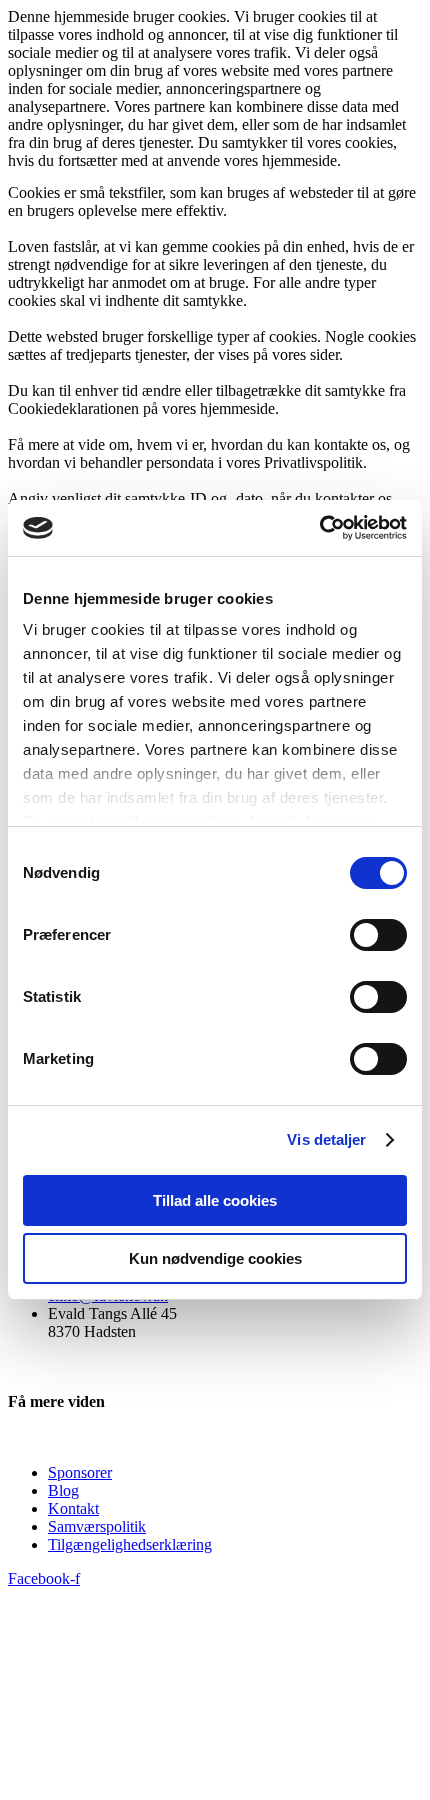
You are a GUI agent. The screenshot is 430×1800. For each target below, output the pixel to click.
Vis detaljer (326, 1139)
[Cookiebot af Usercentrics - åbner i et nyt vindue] (319, 528)
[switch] (378, 935)
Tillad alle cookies (215, 1200)
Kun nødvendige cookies (215, 1258)
